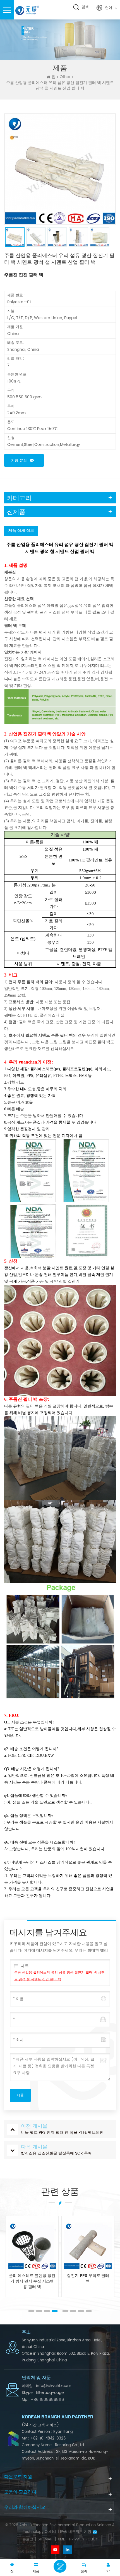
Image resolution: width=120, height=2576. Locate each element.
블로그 (28, 2540)
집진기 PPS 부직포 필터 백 (88, 2279)
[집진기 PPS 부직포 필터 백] (88, 2245)
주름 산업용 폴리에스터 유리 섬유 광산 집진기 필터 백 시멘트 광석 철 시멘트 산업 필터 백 (59, 1976)
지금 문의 (19, 461)
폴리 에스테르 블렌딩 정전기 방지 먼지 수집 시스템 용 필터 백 (32, 2281)
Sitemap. (45, 2540)
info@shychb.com (54, 2386)
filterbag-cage (50, 2393)
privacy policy (83, 2540)
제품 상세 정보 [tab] (21, 531)
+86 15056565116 (47, 2400)
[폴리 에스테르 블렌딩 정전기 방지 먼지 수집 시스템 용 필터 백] (32, 2245)
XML (61, 2540)
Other (65, 77)
